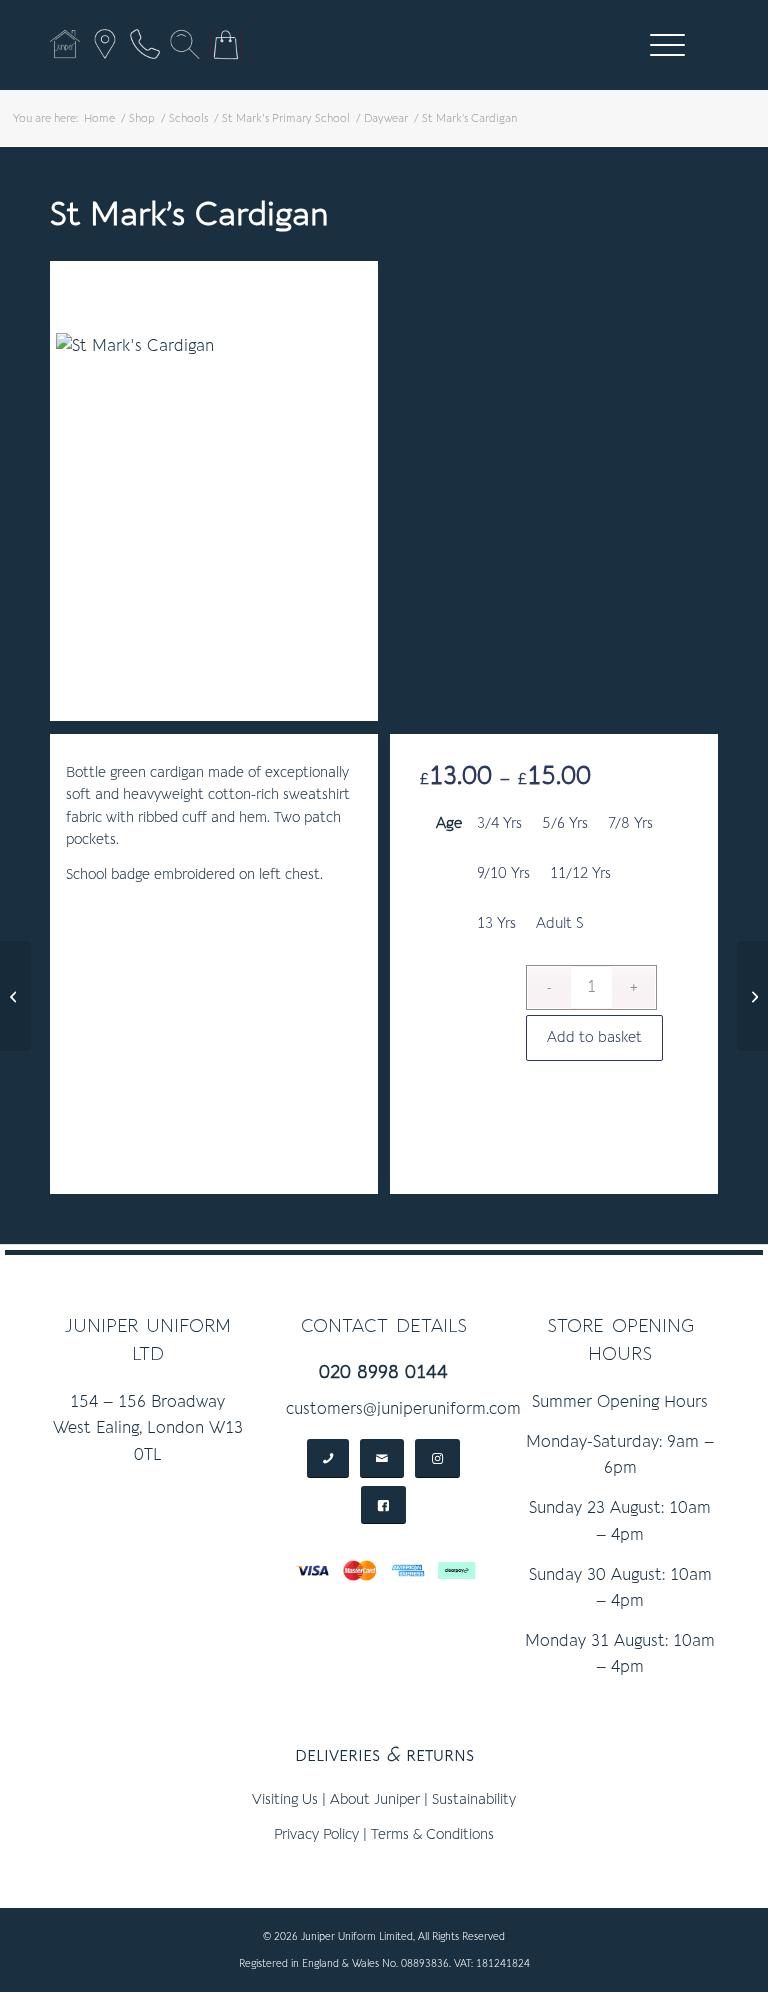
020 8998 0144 (383, 1372)
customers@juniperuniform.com (403, 1409)
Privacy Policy (316, 1834)
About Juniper (375, 1799)
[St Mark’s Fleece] (752, 996)
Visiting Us (285, 1799)
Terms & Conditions (432, 1834)
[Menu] (657, 45)
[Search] (185, 44)
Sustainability (474, 1799)
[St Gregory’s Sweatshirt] (15, 996)
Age (449, 823)
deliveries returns (384, 1754)
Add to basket (594, 1037)
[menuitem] (664, 45)
